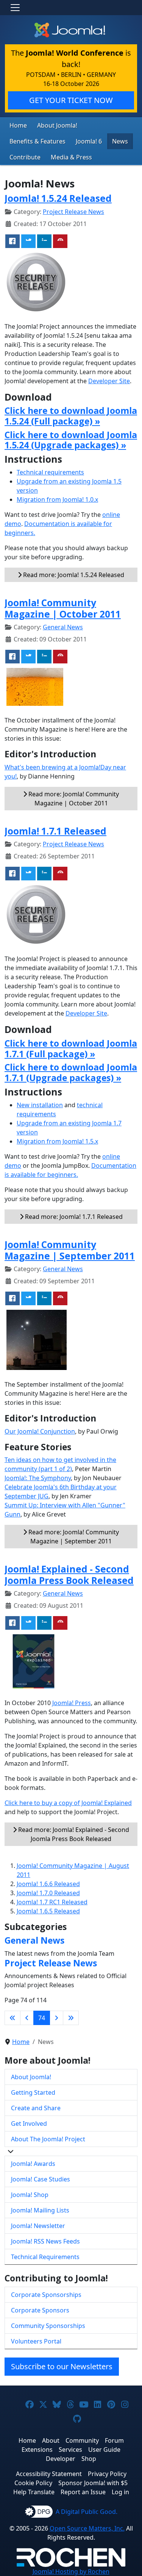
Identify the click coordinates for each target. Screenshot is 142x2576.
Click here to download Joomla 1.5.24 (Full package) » (71, 416)
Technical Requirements (45, 2257)
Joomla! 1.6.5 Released (48, 1911)
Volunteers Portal (36, 2341)
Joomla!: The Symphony (38, 1478)
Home (18, 125)
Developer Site (109, 381)
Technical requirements (50, 472)
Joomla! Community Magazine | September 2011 (70, 1250)
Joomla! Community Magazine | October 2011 (63, 608)
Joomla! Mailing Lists (40, 2210)
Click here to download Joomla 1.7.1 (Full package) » (71, 1048)
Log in (120, 2492)
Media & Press (71, 157)
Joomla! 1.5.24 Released (58, 198)
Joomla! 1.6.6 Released (48, 1884)
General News (63, 627)
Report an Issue (83, 2492)
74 (42, 2018)
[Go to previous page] (27, 2018)
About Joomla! (57, 125)
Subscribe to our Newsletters (62, 2366)
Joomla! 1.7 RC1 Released (52, 1902)
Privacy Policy (107, 2474)
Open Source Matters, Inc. (87, 2528)
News (120, 141)
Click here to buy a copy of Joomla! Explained (68, 1803)
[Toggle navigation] (15, 8)
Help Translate (34, 2492)
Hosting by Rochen (71, 2571)
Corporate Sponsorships (46, 2295)
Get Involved (29, 2124)
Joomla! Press (72, 1703)
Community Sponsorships (48, 2326)
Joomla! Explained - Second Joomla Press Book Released (69, 1574)
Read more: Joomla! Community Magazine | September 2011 (73, 1537)
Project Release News (73, 212)
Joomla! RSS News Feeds (45, 2241)
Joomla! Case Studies (41, 2179)
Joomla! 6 (89, 141)
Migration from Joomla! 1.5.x (57, 1141)
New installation (40, 1105)
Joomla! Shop (30, 2195)
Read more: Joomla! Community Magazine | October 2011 (73, 799)
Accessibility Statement (49, 2474)
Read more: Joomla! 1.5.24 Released (73, 575)
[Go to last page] (71, 2018)
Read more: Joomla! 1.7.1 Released (73, 1217)
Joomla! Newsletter (38, 2226)
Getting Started (33, 2092)
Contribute (25, 157)
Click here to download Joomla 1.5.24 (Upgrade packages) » (71, 440)
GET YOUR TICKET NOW (71, 100)
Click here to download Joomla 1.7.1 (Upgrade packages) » (71, 1072)
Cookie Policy (33, 2483)
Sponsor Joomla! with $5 (93, 2483)
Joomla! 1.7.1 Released (55, 831)
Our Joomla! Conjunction (40, 1431)
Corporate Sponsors (40, 2310)
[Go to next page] (56, 2018)
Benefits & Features (37, 141)
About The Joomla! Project (48, 2139)
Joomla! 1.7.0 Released (48, 1893)
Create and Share (36, 2108)
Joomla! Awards (33, 2164)
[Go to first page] (12, 2018)
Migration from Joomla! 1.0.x (57, 499)
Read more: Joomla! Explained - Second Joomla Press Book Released (73, 1834)
